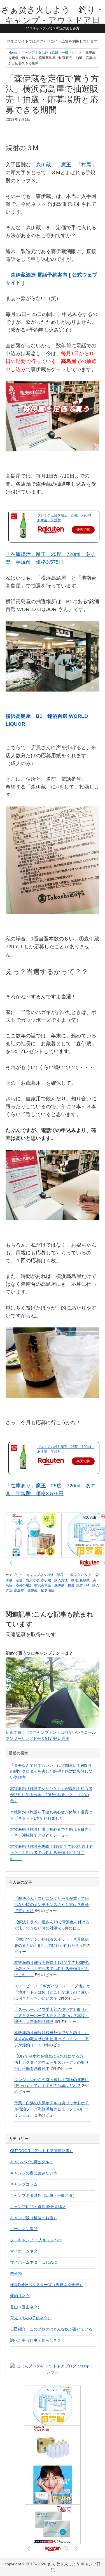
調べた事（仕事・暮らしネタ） (38, 2340)
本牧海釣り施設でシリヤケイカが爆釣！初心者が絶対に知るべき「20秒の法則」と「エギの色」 (51, 1795)
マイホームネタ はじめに (34, 2262)
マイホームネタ (24, 2251)
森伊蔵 (43, 165)
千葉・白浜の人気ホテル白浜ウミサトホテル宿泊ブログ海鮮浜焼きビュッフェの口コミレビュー (52, 2109)
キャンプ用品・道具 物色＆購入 (38, 2207)
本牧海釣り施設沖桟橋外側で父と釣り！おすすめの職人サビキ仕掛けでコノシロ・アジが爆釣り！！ (52, 2039)
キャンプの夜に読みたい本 (34, 2173)
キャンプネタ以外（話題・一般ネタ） (55, 1575)
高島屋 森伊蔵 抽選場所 (34, 1591)
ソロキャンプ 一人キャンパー (36, 2240)
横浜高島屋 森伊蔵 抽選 (54, 1585)
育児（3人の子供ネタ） (31, 2318)
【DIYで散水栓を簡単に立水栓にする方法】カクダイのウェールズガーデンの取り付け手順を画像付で (52, 2062)
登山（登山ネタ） (26, 2307)
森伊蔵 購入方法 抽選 (59, 1580)
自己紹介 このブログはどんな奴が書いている (51, 2329)
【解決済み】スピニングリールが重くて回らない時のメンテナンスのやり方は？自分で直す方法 (52, 1905)
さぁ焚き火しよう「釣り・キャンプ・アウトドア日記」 (53, 20)
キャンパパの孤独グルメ (32, 2162)
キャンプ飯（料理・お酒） (34, 2218)
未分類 (16, 2273)
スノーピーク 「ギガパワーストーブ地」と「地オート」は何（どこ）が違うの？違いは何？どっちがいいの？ (52, 1992)
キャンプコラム (24, 2184)
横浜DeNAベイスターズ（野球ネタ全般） (47, 2285)
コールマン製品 (24, 2229)
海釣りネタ (20, 2296)
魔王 (66, 165)
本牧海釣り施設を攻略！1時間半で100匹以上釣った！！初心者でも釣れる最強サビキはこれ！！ (52, 1853)
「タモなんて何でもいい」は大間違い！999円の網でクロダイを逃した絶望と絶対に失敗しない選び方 (51, 1771)
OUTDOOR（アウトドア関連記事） (42, 2151)
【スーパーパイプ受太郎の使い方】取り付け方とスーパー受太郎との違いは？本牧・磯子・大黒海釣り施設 (52, 2016)
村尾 (86, 165)
